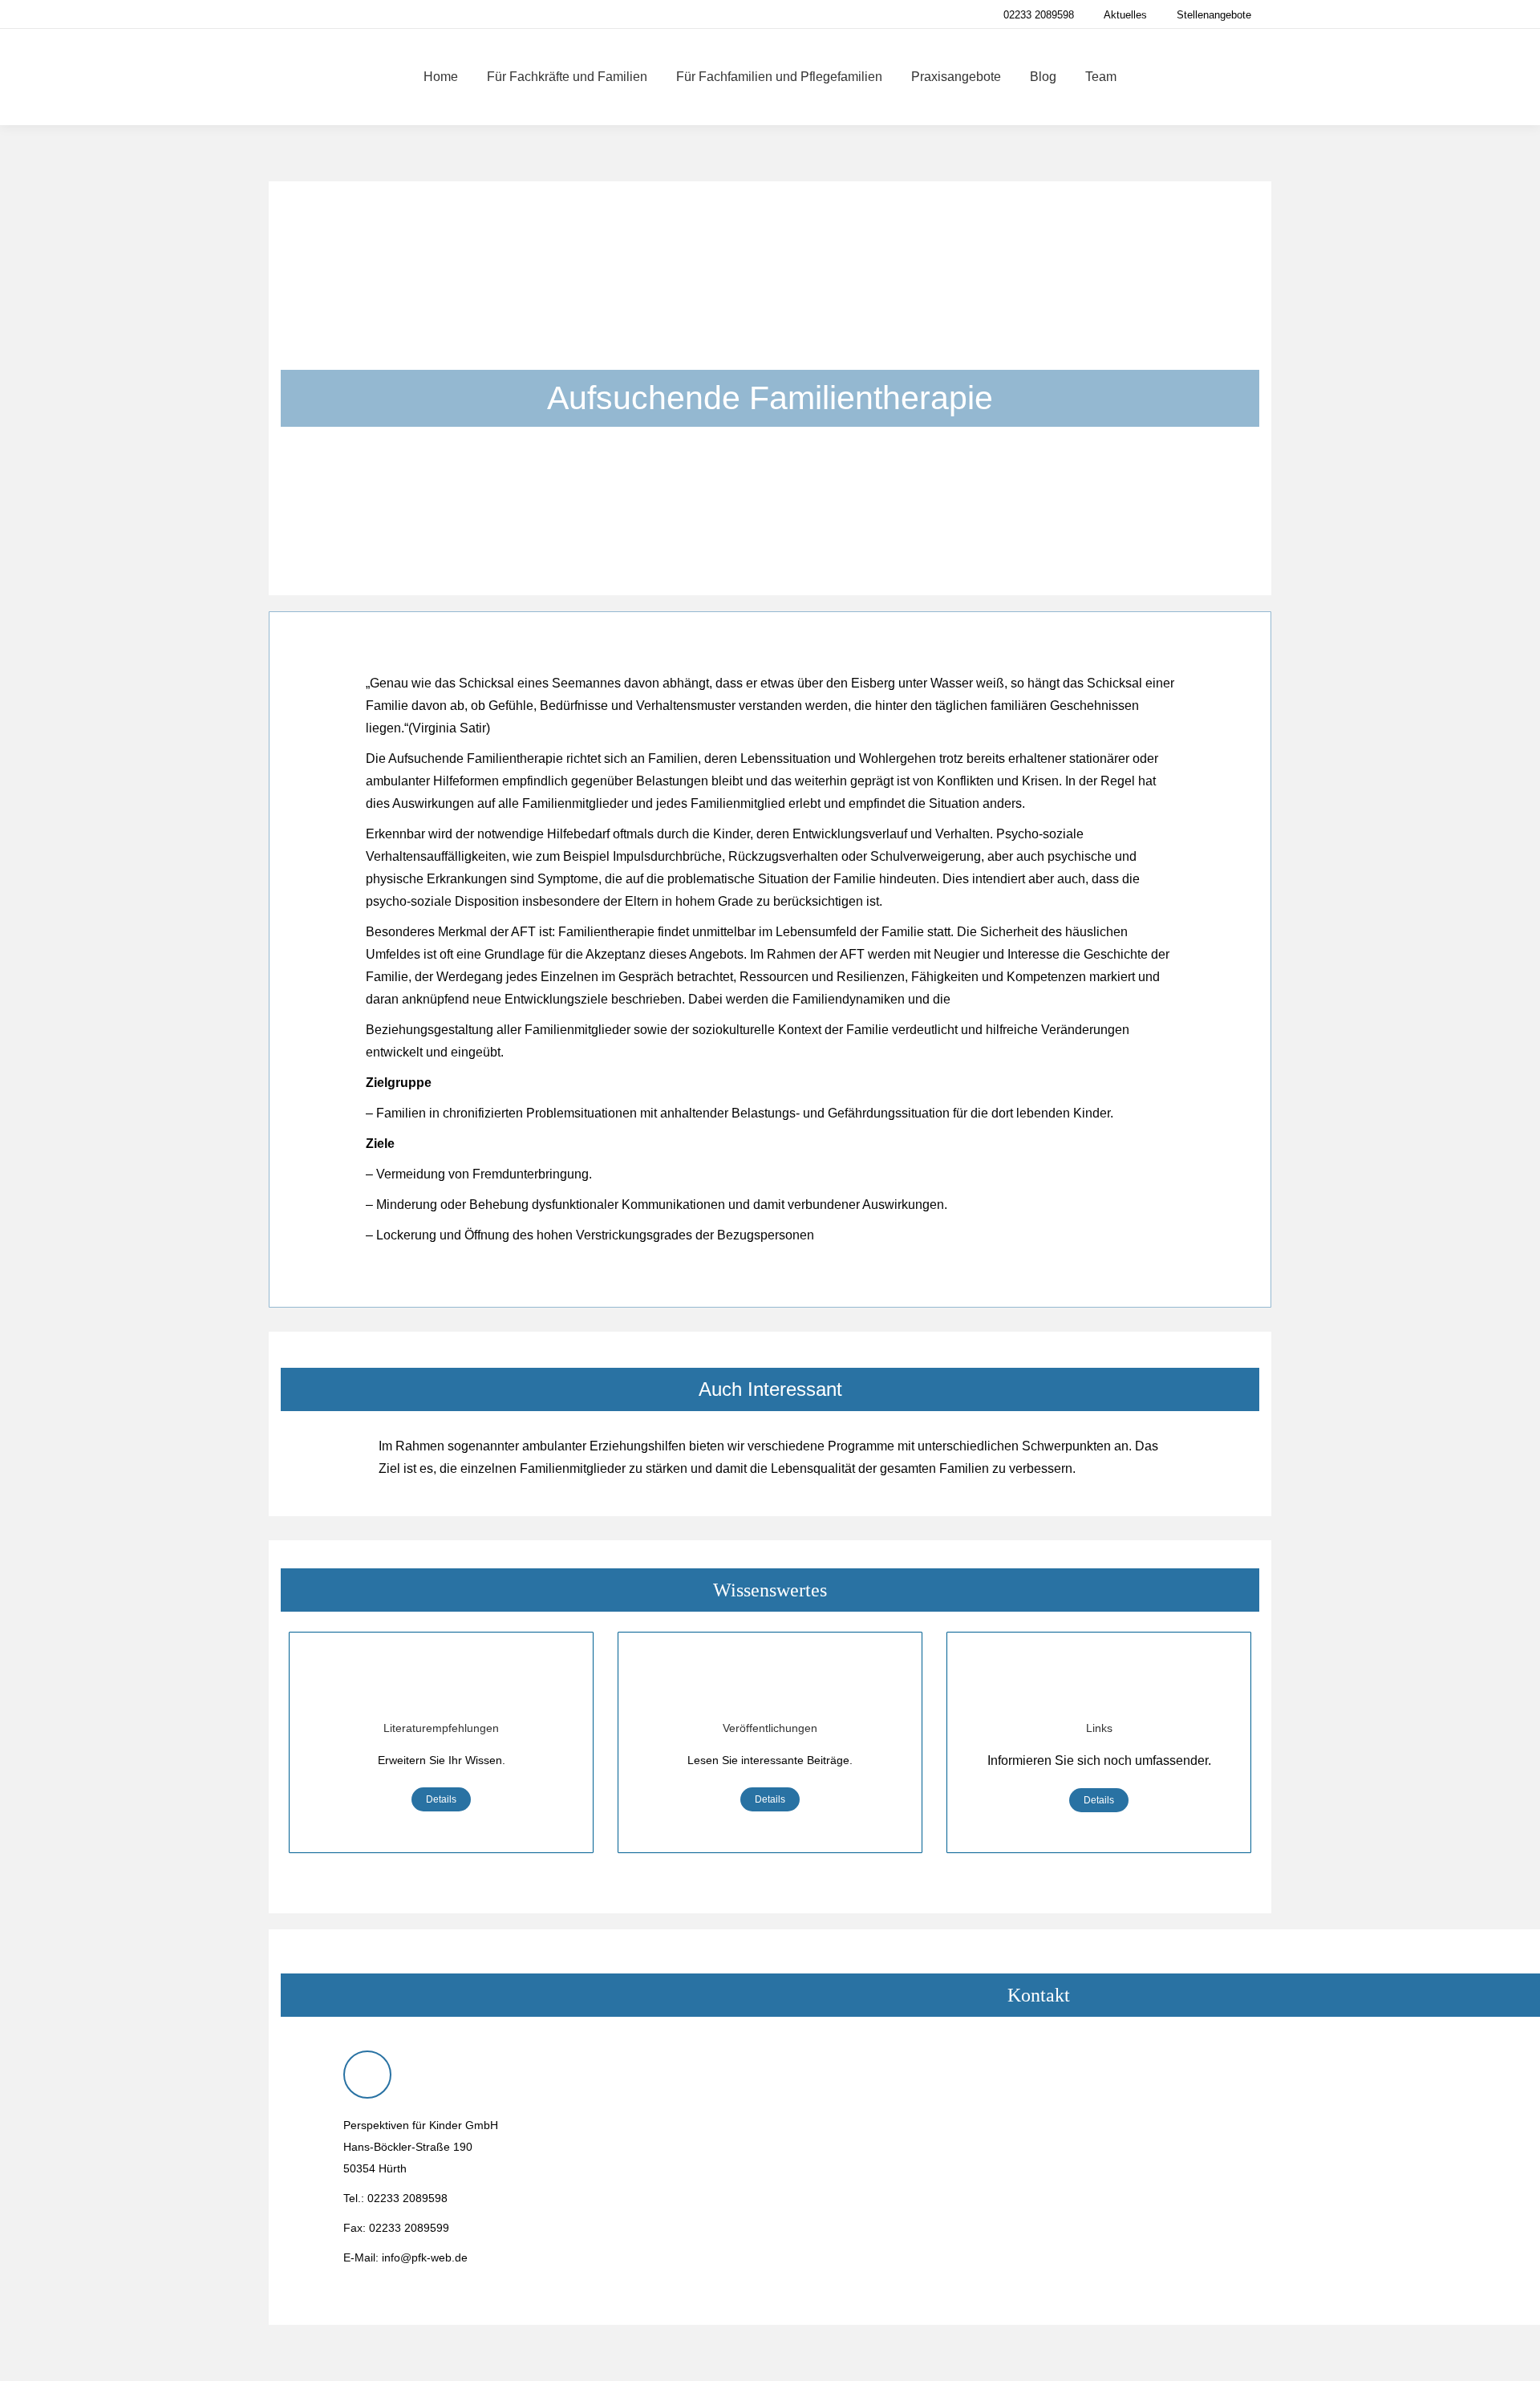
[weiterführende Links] (1099, 1685)
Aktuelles (1125, 15)
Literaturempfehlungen (441, 1728)
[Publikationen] (770, 1685)
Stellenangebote (1214, 15)
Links (1099, 1728)
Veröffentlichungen (770, 1728)
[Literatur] (441, 1685)
